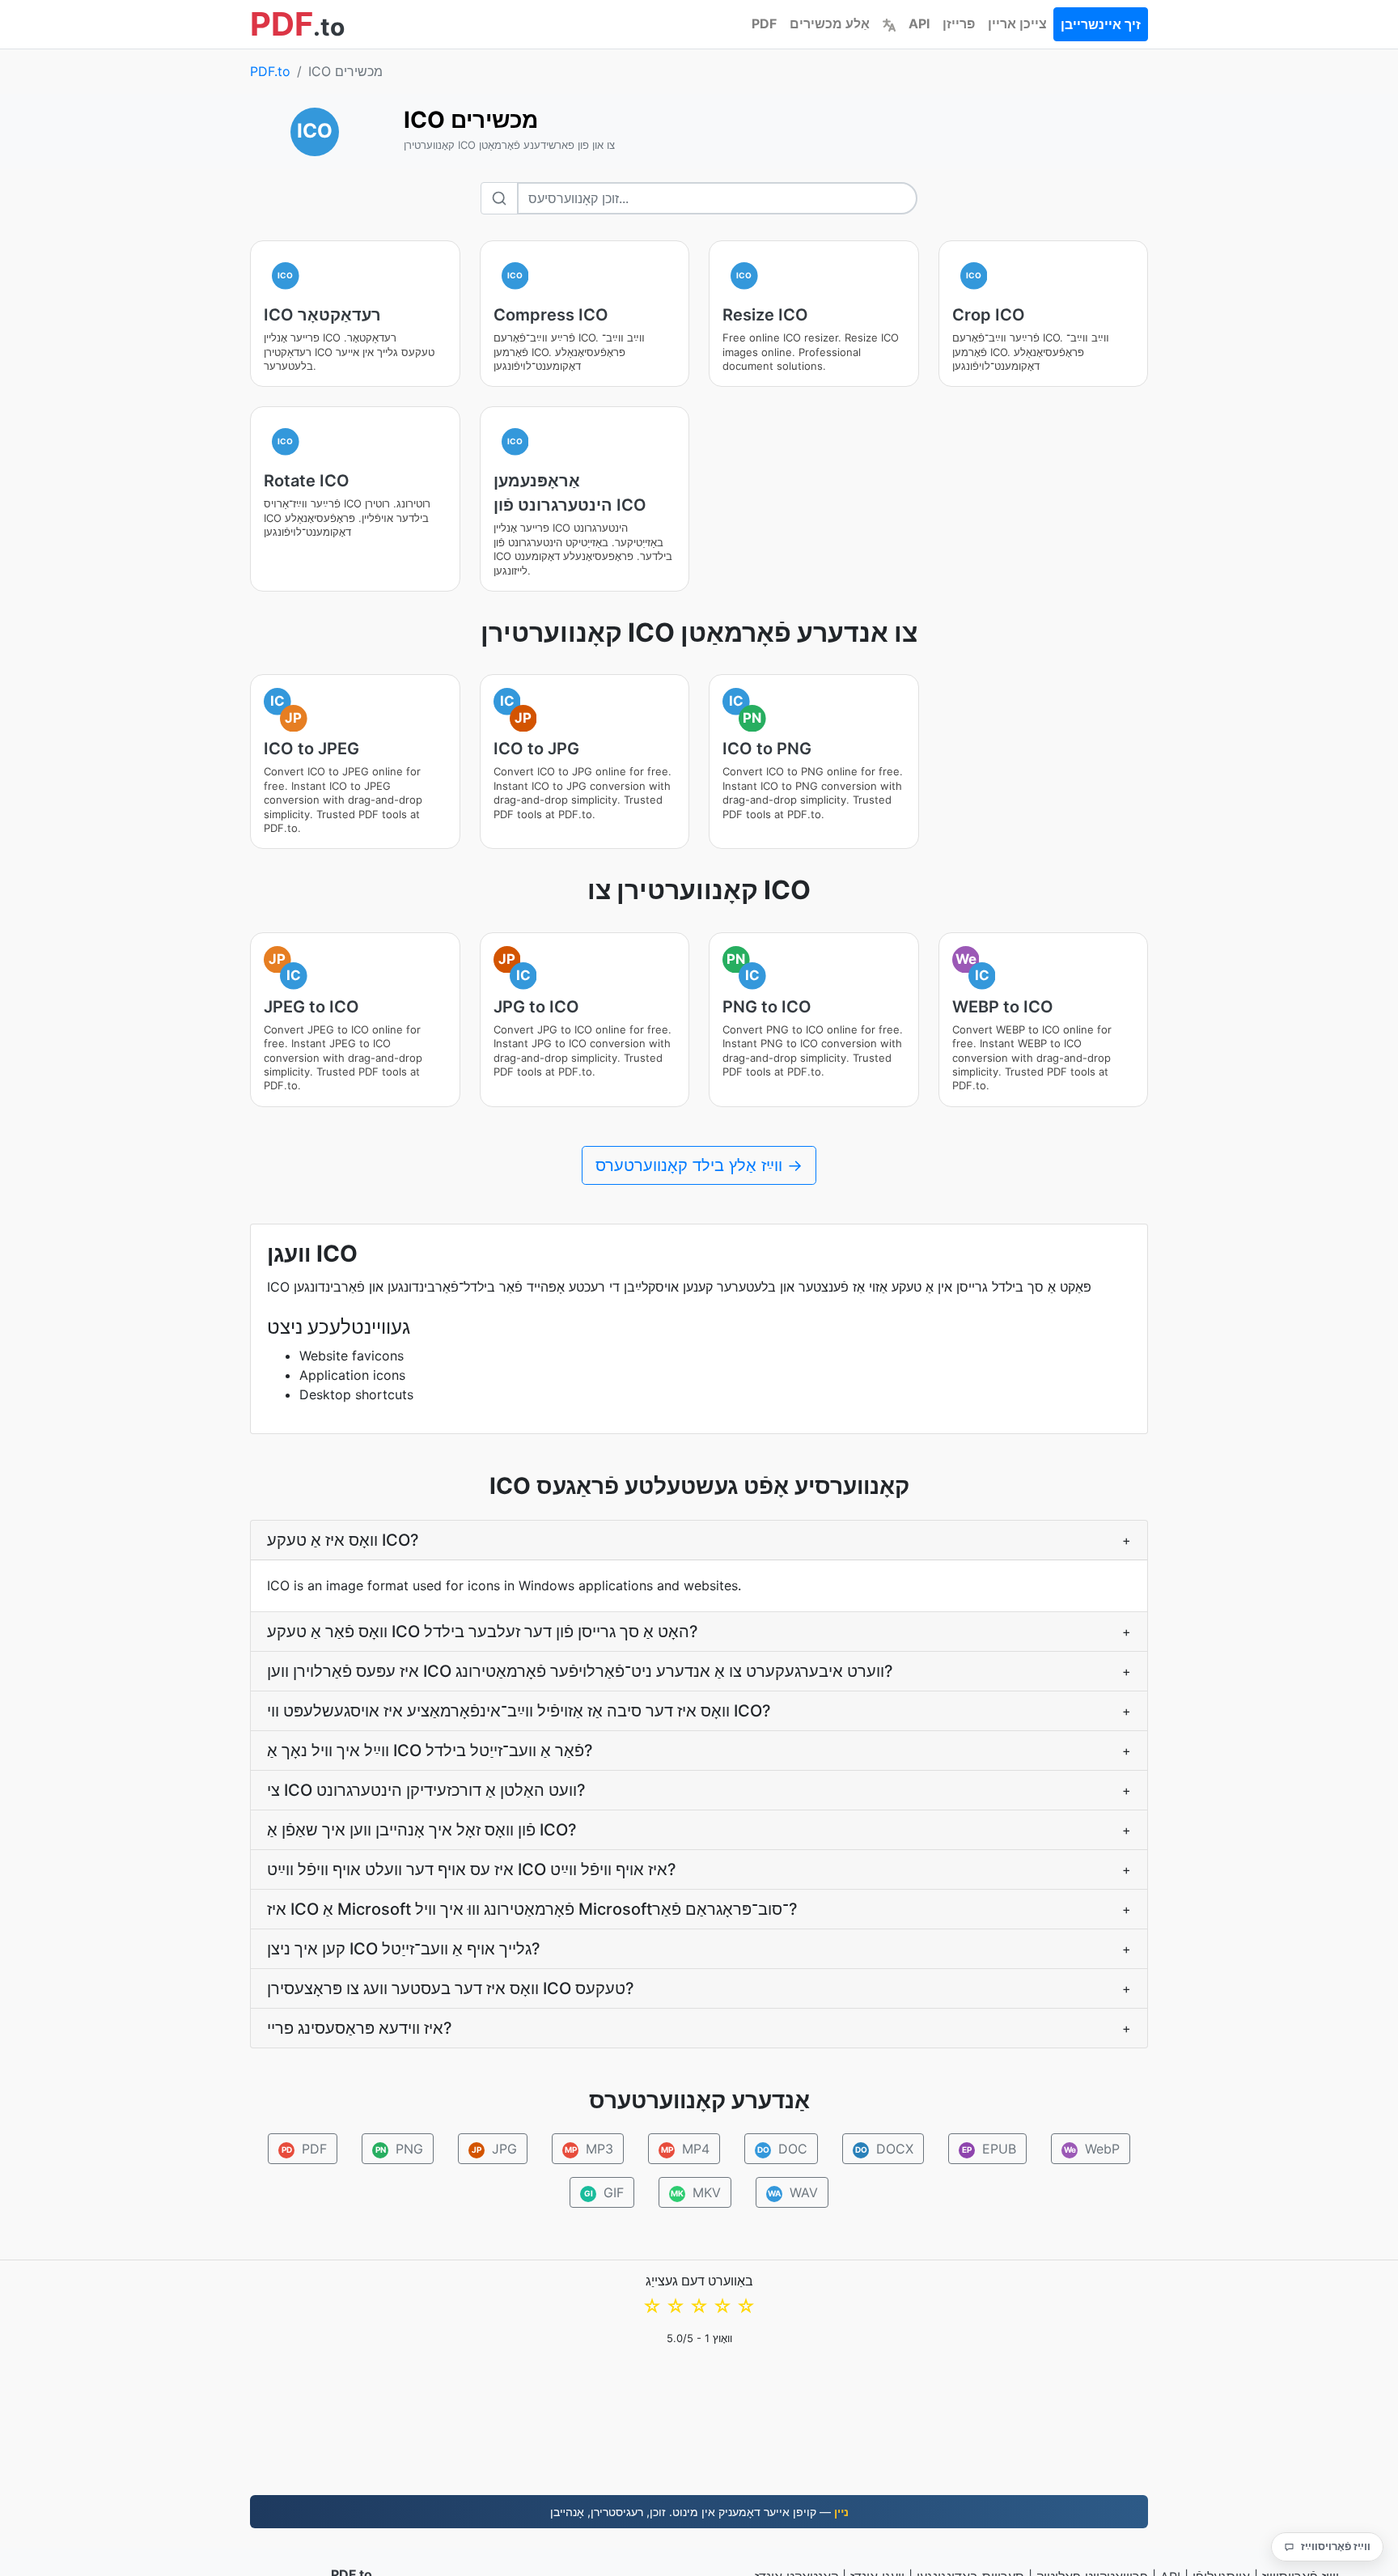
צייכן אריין (1017, 23)
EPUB (989, 2149)
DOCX (885, 2149)
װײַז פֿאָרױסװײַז (1336, 2546)
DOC (783, 2149)
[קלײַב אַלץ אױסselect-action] (889, 23)
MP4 (686, 2149)
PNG (400, 2149)
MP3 (589, 2149)
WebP (1092, 2149)
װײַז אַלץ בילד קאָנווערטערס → (699, 1165)
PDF (764, 23)
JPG (494, 2149)
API (919, 23)
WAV (793, 2192)
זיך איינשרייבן (1101, 24)
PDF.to (270, 71)
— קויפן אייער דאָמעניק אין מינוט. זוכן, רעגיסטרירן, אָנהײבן (699, 2512)
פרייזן (959, 23)
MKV (696, 2192)
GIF (604, 2192)
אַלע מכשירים (830, 23)
